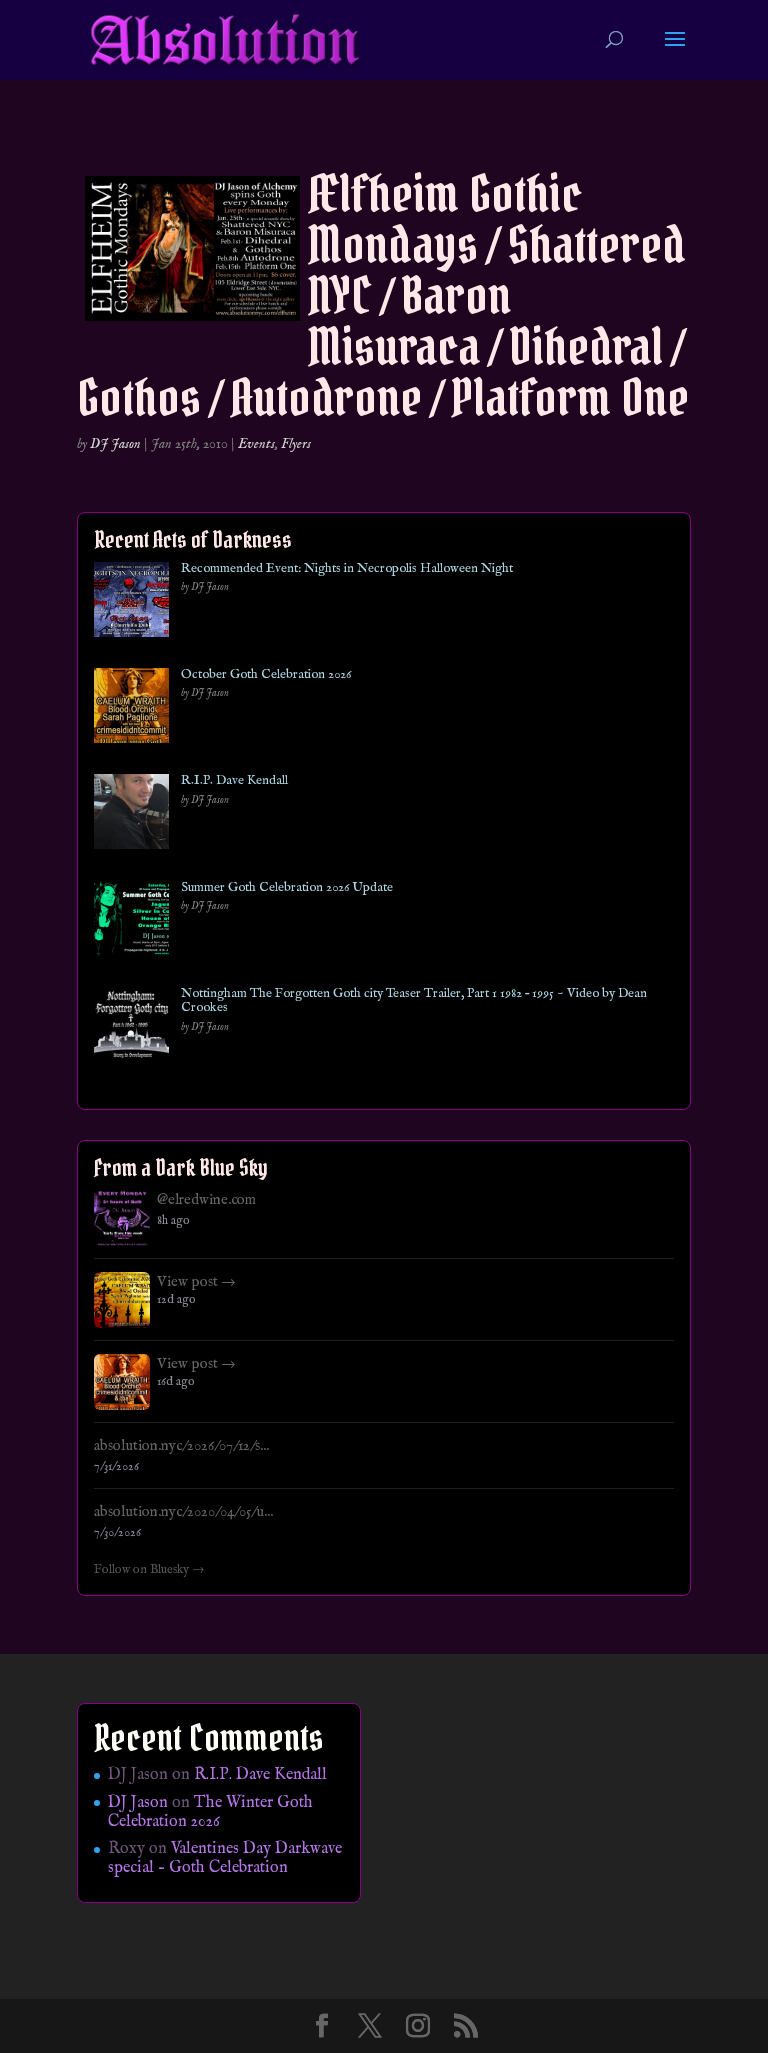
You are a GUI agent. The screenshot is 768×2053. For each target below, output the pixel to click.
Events (256, 444)
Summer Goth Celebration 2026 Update (287, 888)
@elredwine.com (206, 1200)
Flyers (296, 444)
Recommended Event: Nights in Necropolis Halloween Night (347, 569)
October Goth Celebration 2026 (266, 675)
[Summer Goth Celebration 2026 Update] (131, 922)
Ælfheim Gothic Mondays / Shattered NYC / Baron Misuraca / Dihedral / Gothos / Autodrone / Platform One (383, 295)
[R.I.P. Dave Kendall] (131, 815)
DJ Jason (115, 444)
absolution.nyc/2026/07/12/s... (181, 1446)
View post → (196, 1282)
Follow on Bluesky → (149, 1570)
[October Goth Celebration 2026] (131, 709)
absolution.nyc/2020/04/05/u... (183, 1512)
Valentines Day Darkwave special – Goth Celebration (225, 1858)
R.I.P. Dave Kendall (234, 781)
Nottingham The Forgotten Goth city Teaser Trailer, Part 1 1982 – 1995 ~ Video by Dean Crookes (414, 1001)
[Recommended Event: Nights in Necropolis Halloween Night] (131, 603)
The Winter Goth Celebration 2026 (210, 1812)
